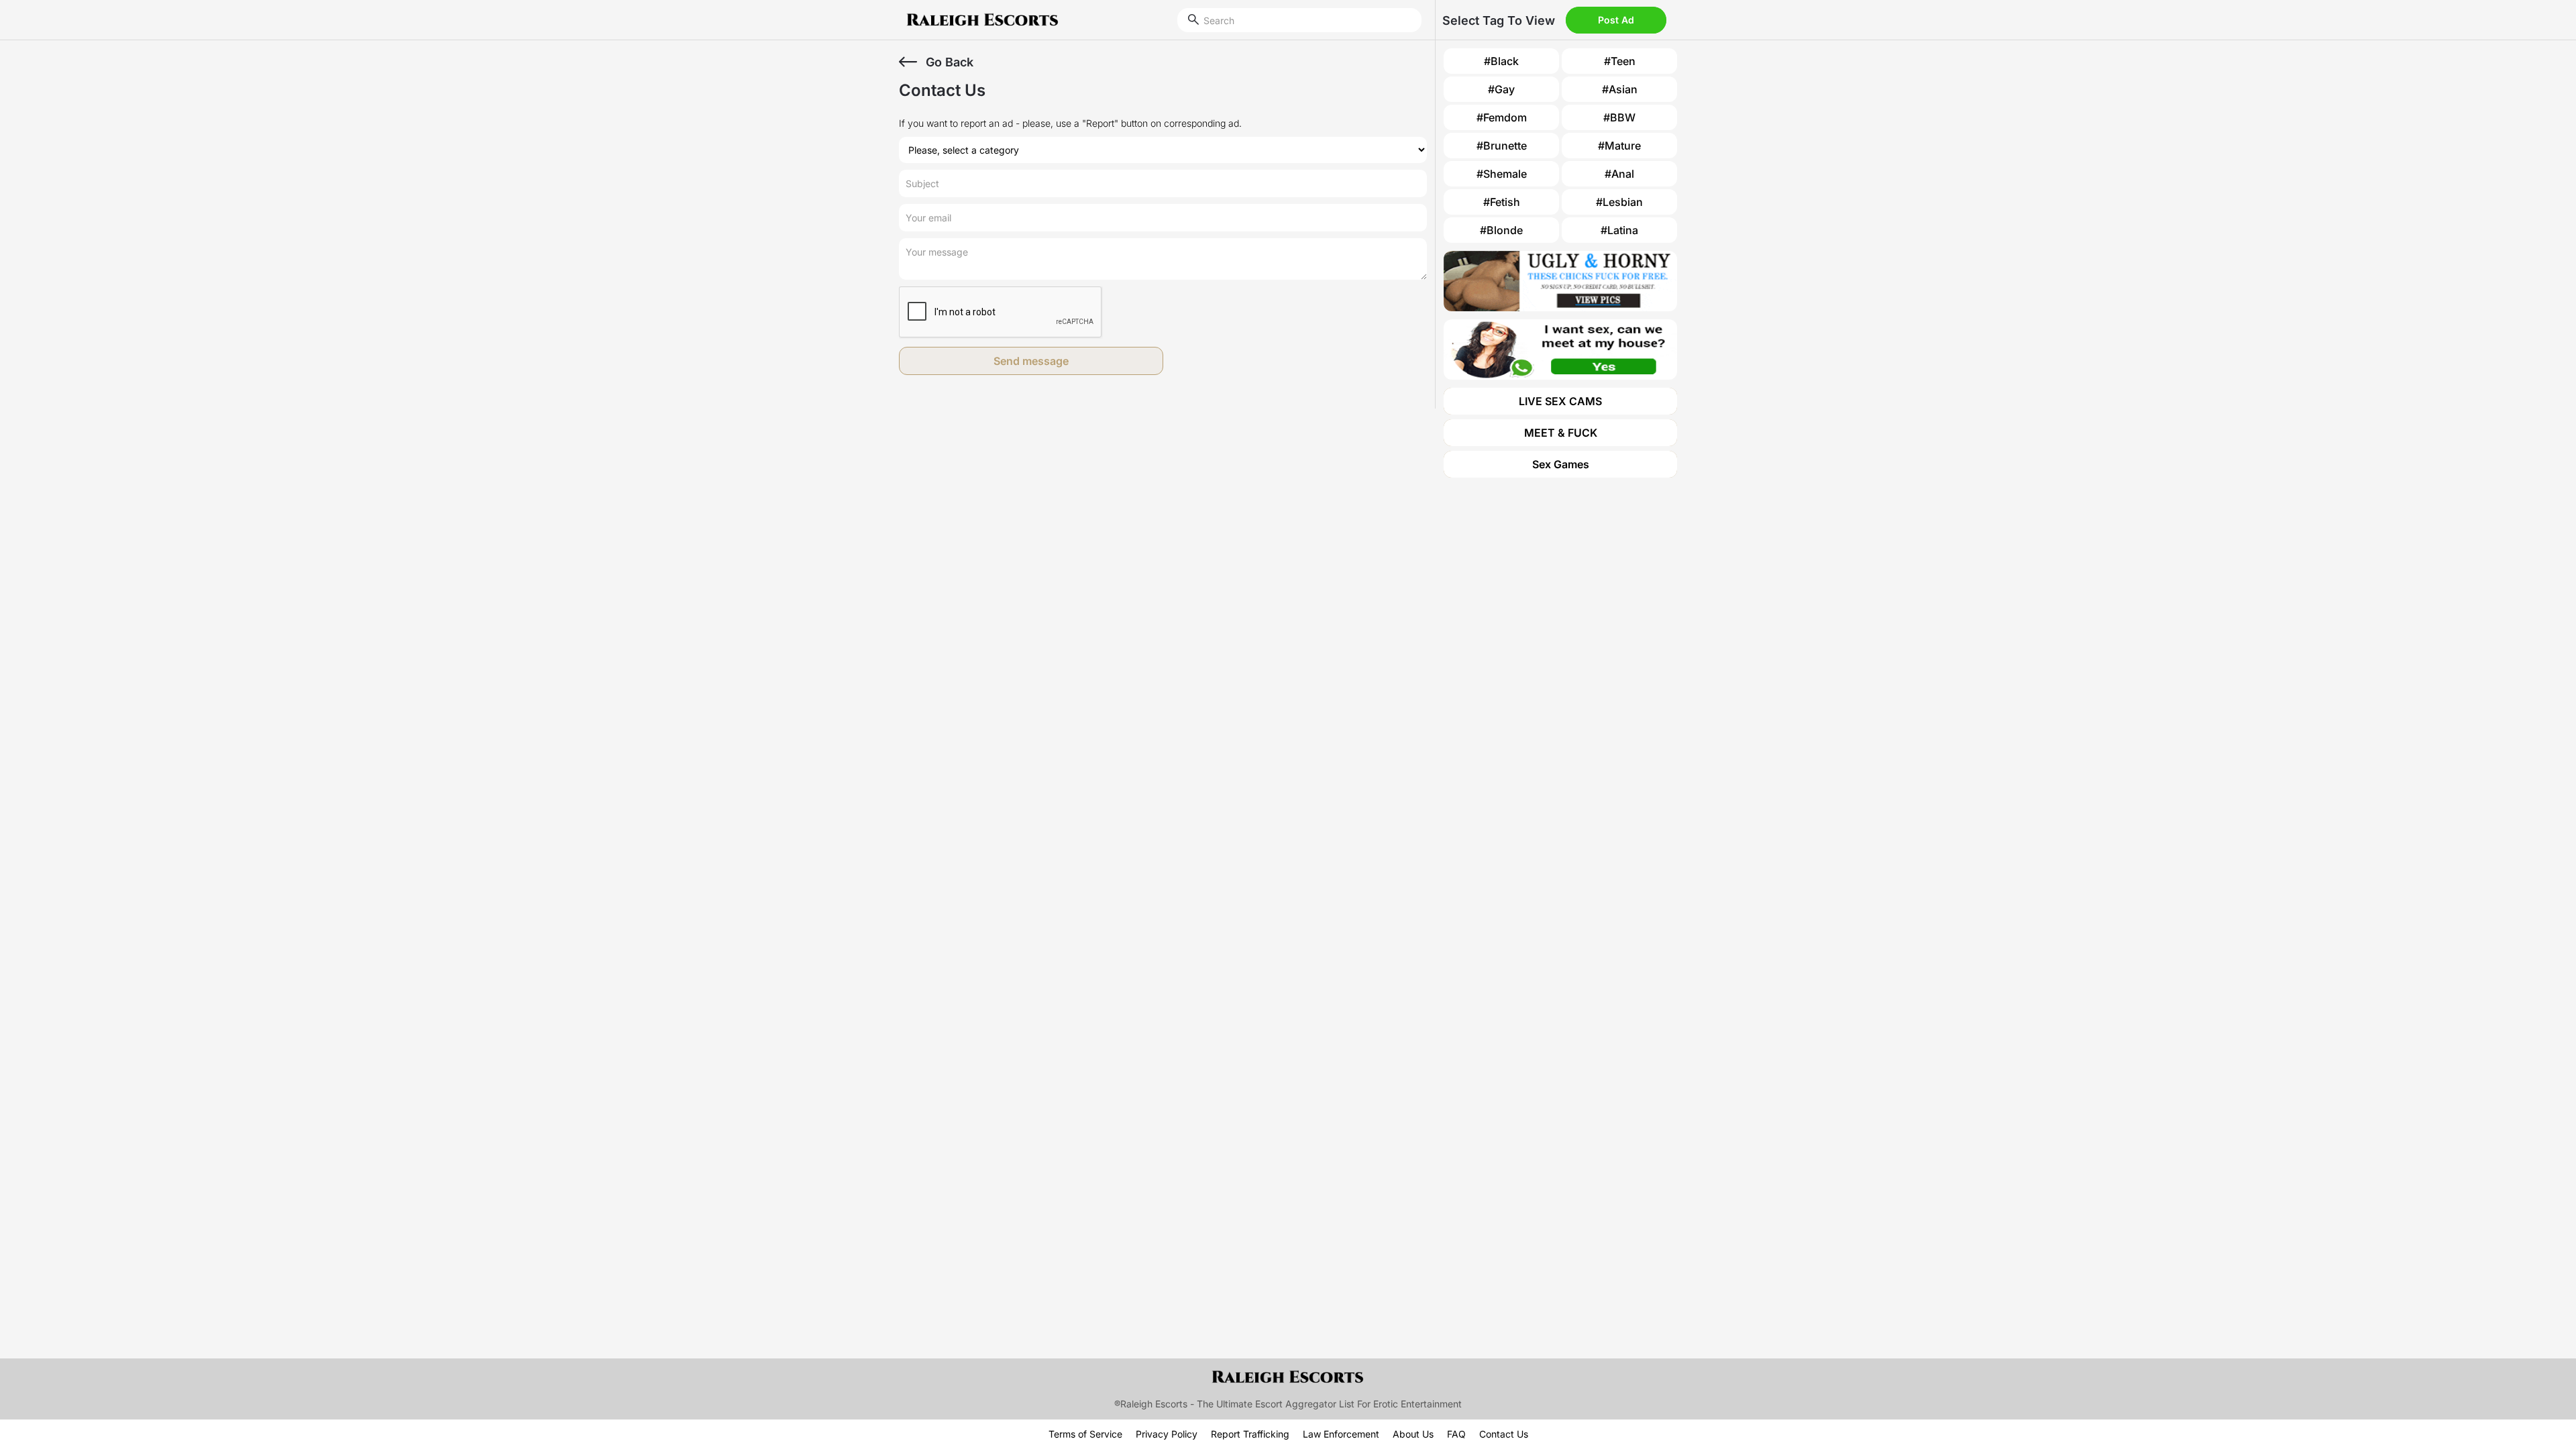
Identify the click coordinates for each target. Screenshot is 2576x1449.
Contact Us (1504, 1434)
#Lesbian (1619, 202)
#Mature (1619, 146)
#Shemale (1502, 174)
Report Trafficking (1250, 1434)
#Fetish (1502, 202)
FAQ (1456, 1434)
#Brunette (1502, 146)
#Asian (1620, 89)
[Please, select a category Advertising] (1163, 150)
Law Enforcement (1341, 1434)
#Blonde (1501, 230)
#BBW (1619, 117)
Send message (1031, 361)
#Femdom (1502, 117)
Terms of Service (1085, 1434)
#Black (1501, 61)
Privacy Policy (1167, 1434)
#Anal (1619, 174)
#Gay (1501, 89)
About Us (1413, 1434)
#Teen (1620, 61)
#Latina (1619, 230)
